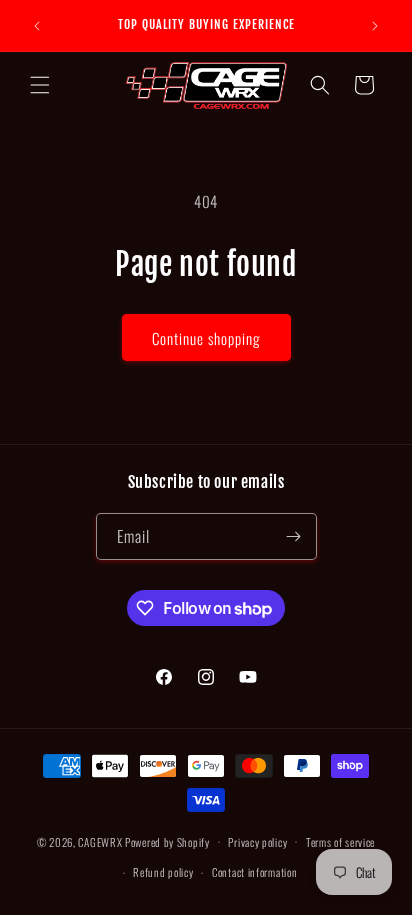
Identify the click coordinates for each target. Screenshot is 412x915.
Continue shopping (206, 338)
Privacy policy (257, 842)
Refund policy (163, 872)
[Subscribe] (294, 536)
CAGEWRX (100, 841)
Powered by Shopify (167, 841)
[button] (40, 85)
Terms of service (340, 842)
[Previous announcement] (37, 26)
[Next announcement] (375, 26)
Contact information (254, 872)
